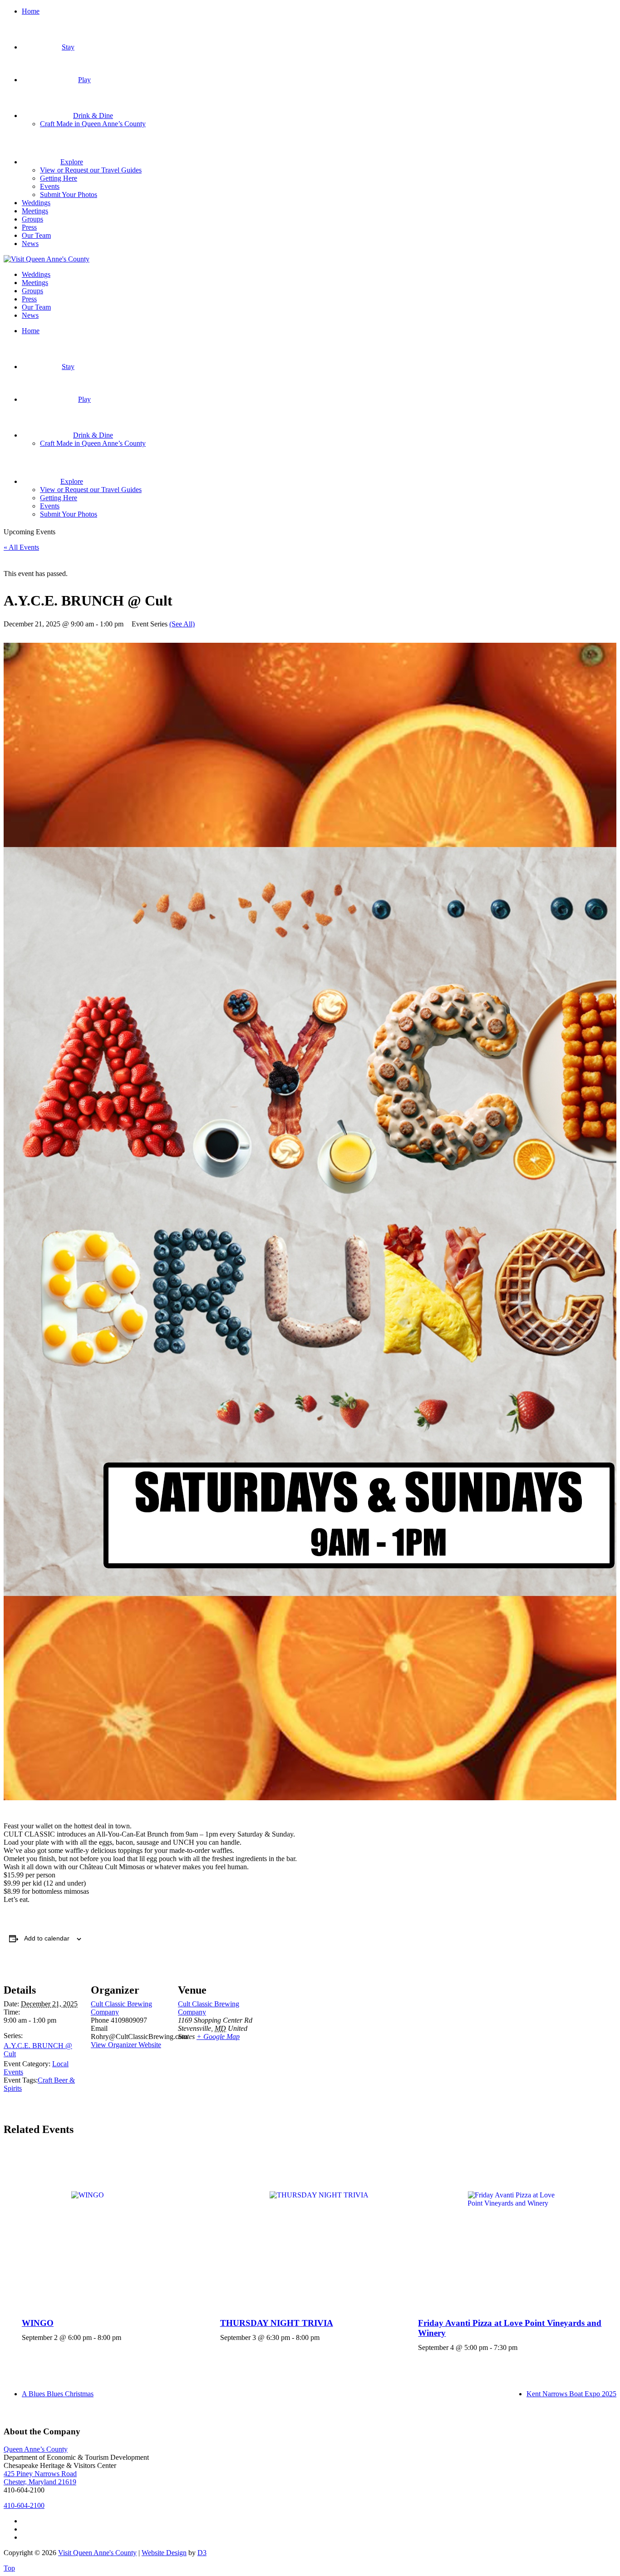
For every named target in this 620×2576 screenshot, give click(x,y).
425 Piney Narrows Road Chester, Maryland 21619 (40, 2478)
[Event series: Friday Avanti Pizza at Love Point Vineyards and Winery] (521, 2347)
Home (31, 11)
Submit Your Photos (69, 195)
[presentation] (121, 2228)
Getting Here (59, 178)
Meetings (35, 211)
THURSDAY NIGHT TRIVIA (277, 2323)
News (30, 244)
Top (9, 2568)
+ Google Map (218, 2037)
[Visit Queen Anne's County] (47, 259)
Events (50, 186)
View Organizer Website (126, 2045)
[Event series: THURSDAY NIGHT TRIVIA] (323, 2337)
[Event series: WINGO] (124, 2337)
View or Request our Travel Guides (91, 170)
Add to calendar (47, 1938)
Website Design (164, 2553)
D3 (202, 2553)
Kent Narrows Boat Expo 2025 (571, 2394)
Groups (32, 219)
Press (29, 227)
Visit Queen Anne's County (97, 2553)
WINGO (38, 2323)
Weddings (36, 203)
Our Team (36, 235)
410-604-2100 (24, 2505)
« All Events (21, 547)
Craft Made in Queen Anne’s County (93, 124)
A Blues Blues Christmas (58, 2394)
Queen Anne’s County (36, 2449)
